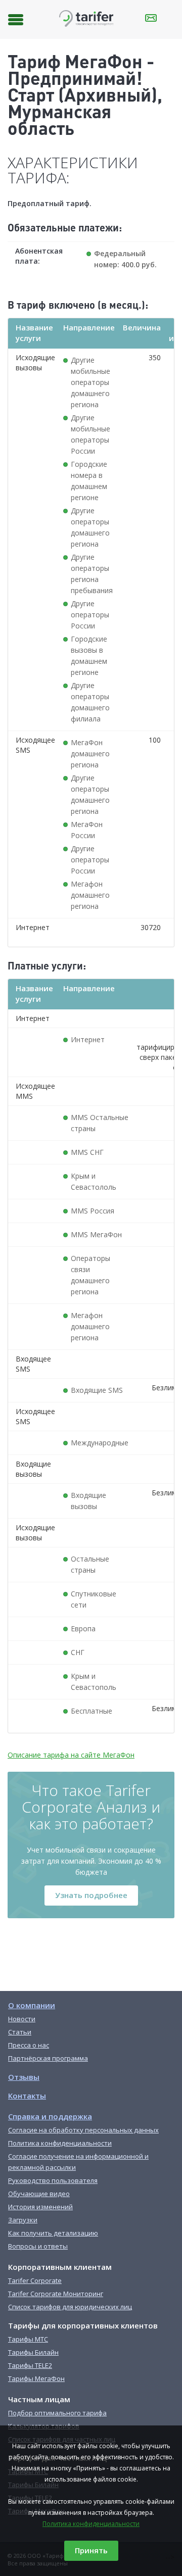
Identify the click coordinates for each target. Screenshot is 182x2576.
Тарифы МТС (28, 2339)
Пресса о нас (29, 2045)
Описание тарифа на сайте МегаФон (71, 1755)
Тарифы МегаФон (36, 2378)
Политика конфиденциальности (91, 2524)
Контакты (27, 2096)
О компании (32, 2005)
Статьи (20, 2032)
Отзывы (24, 2077)
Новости (22, 2019)
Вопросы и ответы (38, 2246)
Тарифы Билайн (33, 2352)
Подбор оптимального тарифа (57, 2413)
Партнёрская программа (48, 2058)
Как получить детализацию (53, 2233)
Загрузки (23, 2220)
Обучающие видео (39, 2194)
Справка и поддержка (50, 2116)
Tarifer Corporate (35, 2280)
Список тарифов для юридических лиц (70, 2307)
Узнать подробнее (91, 1895)
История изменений (40, 2207)
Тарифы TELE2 (30, 2365)
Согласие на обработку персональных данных (83, 2130)
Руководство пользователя (53, 2180)
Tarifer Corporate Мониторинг (56, 2294)
